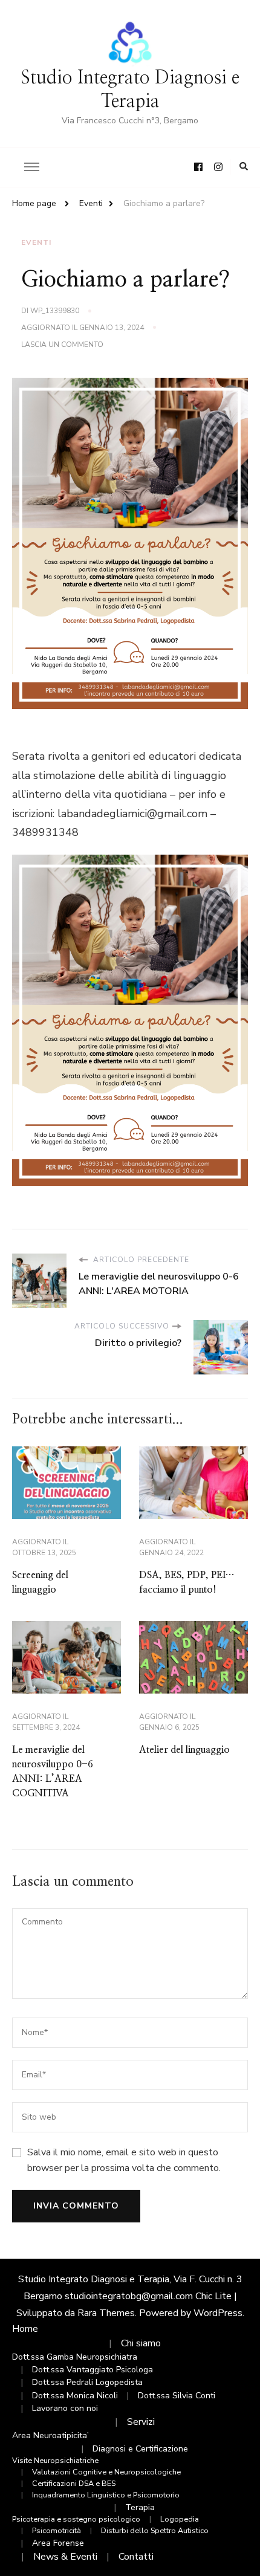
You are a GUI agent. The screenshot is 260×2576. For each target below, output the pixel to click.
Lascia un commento (62, 345)
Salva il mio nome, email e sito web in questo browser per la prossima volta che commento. (124, 2160)
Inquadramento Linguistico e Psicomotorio (106, 2495)
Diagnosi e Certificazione (140, 2449)
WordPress (218, 2313)
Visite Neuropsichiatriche (55, 2460)
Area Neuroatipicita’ (50, 2435)
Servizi (141, 2422)
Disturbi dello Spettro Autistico (155, 2530)
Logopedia (180, 2519)
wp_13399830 (55, 311)
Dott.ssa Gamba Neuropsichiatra (75, 2357)
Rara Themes (106, 2313)
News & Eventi (65, 2557)
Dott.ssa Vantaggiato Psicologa (93, 2370)
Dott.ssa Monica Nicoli (75, 2396)
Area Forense (58, 2543)
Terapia (140, 2507)
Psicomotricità (57, 2530)
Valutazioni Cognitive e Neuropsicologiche (106, 2472)
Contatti (136, 2557)
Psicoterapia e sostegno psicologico (76, 2519)
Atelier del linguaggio (184, 1750)
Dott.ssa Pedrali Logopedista (87, 2382)
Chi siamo (141, 2343)
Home (25, 2329)
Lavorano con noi (65, 2408)
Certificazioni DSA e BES (74, 2483)
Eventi (36, 242)
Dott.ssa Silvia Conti (177, 2396)
